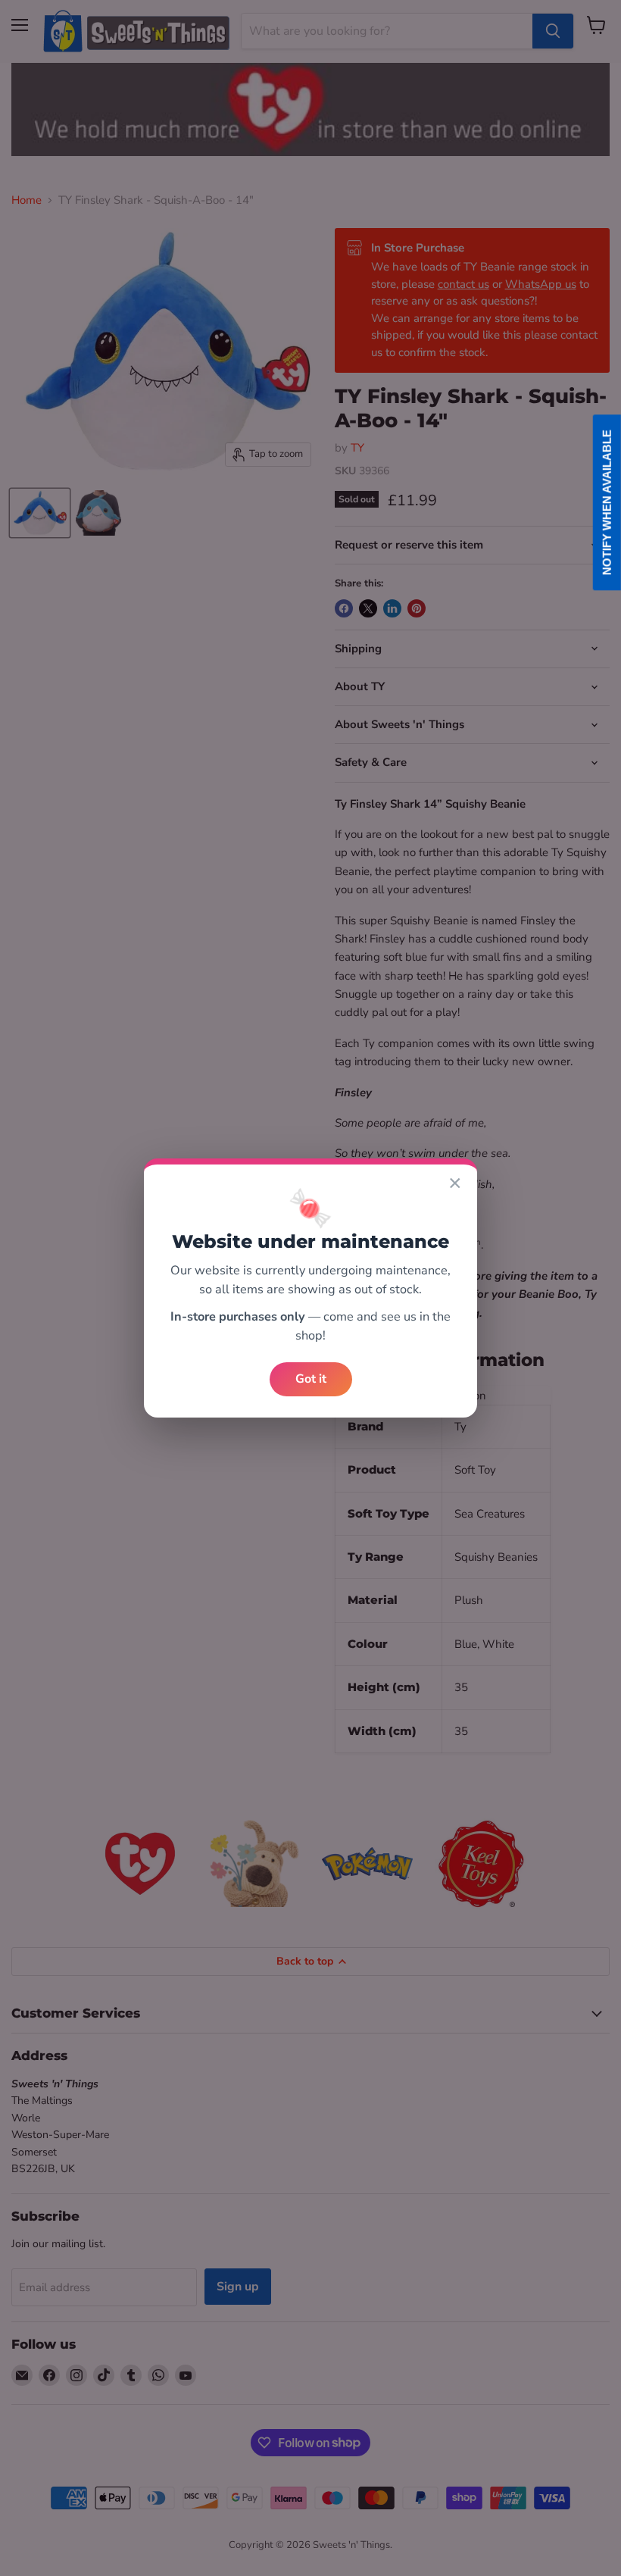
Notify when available (607, 502)
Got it (311, 1379)
